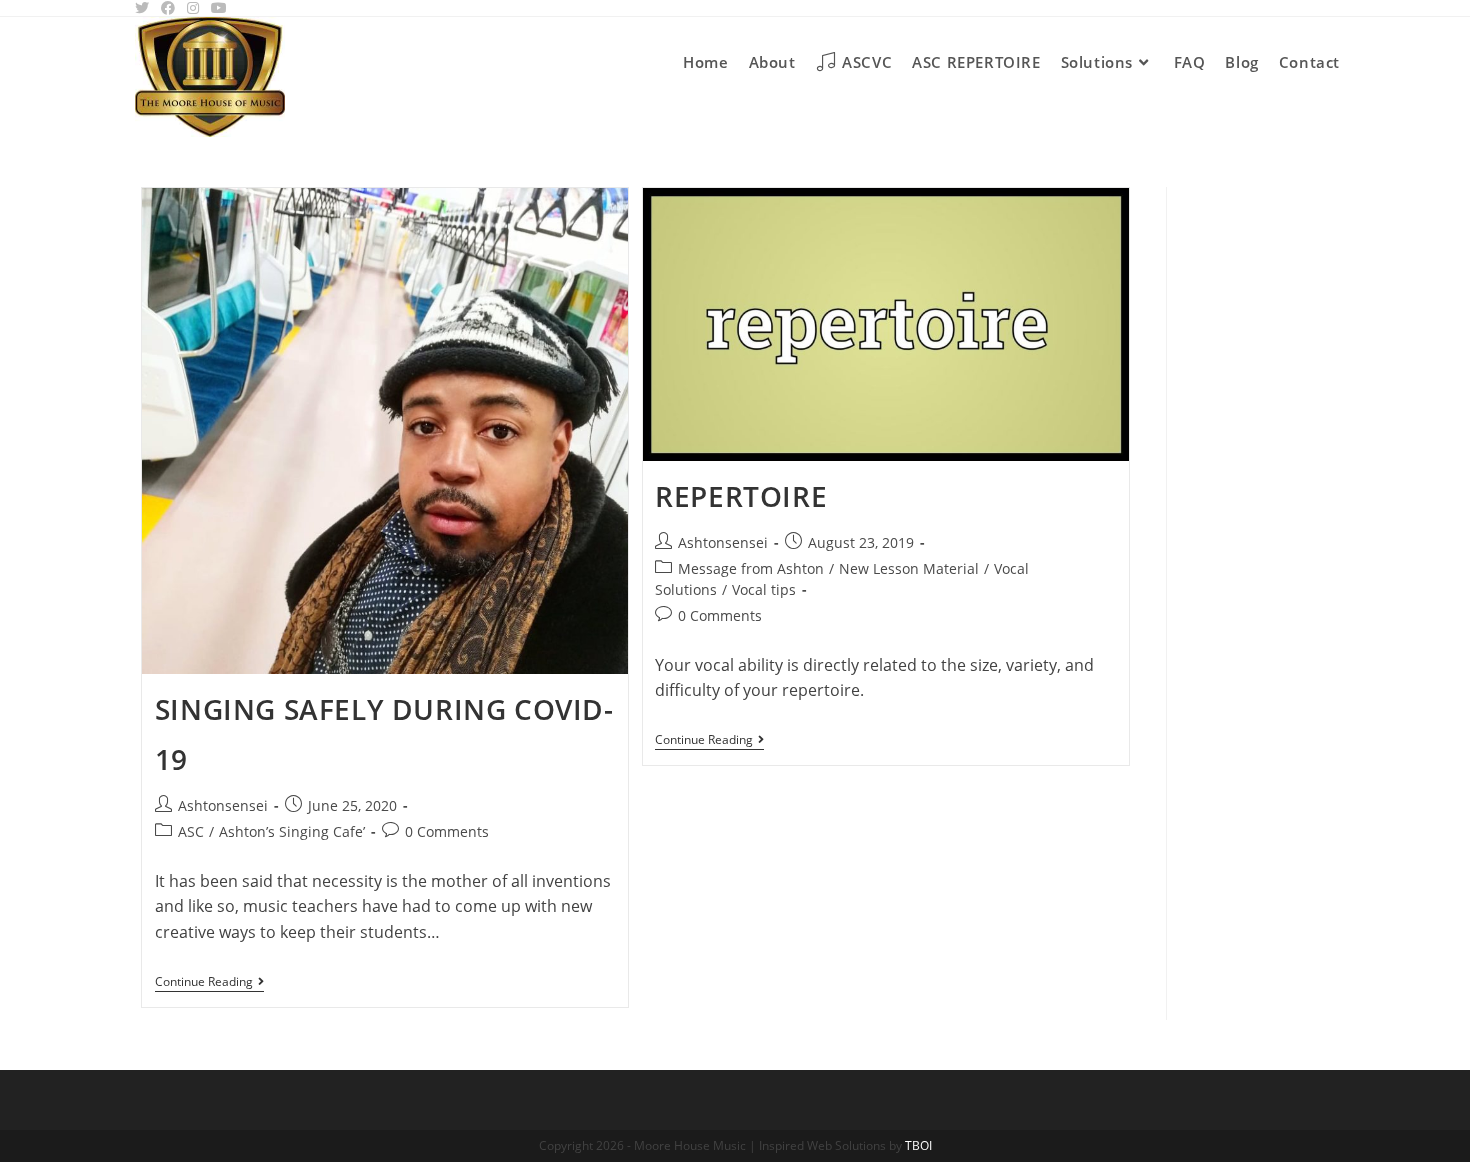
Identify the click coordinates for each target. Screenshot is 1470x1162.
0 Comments (447, 831)
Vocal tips (764, 589)
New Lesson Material (909, 568)
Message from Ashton (751, 568)
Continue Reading (209, 983)
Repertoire (741, 496)
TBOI (918, 1145)
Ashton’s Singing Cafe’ (292, 831)
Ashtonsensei (223, 805)
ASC (191, 831)
